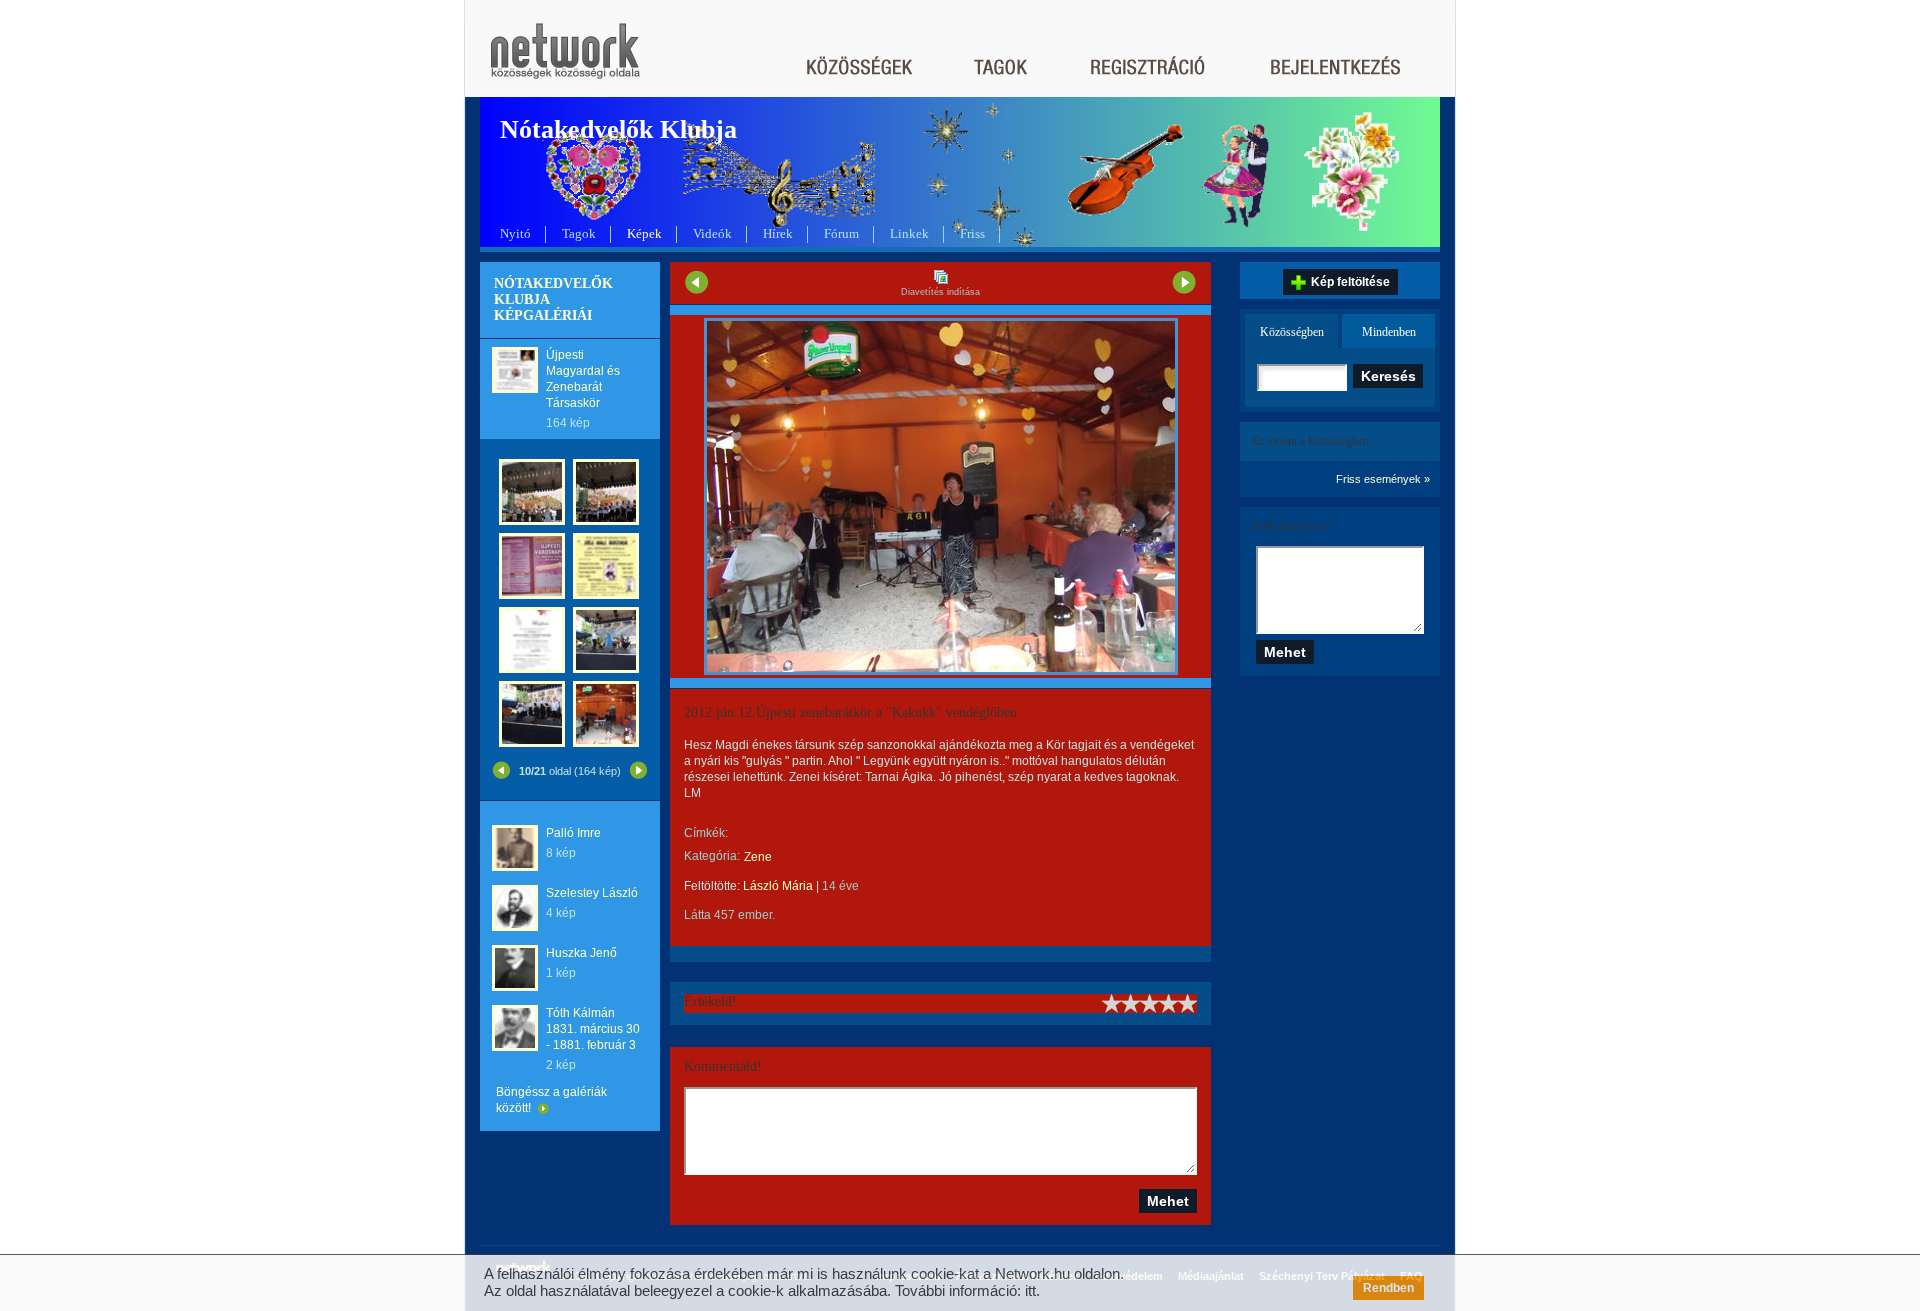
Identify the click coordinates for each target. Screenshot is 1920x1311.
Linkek (909, 233)
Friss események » (1383, 479)
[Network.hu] (565, 60)
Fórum (841, 233)
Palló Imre (573, 833)
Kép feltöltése (1350, 282)
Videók (712, 233)
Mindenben (1389, 332)
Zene (758, 857)
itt (1030, 1290)
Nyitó (515, 233)
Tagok (579, 233)
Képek (644, 233)
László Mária (778, 886)
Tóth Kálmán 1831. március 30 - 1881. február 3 (593, 1029)
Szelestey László (592, 893)
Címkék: (706, 833)
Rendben (1388, 1288)
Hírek (778, 233)
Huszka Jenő (581, 953)
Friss (972, 233)
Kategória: (712, 856)
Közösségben (1292, 332)
